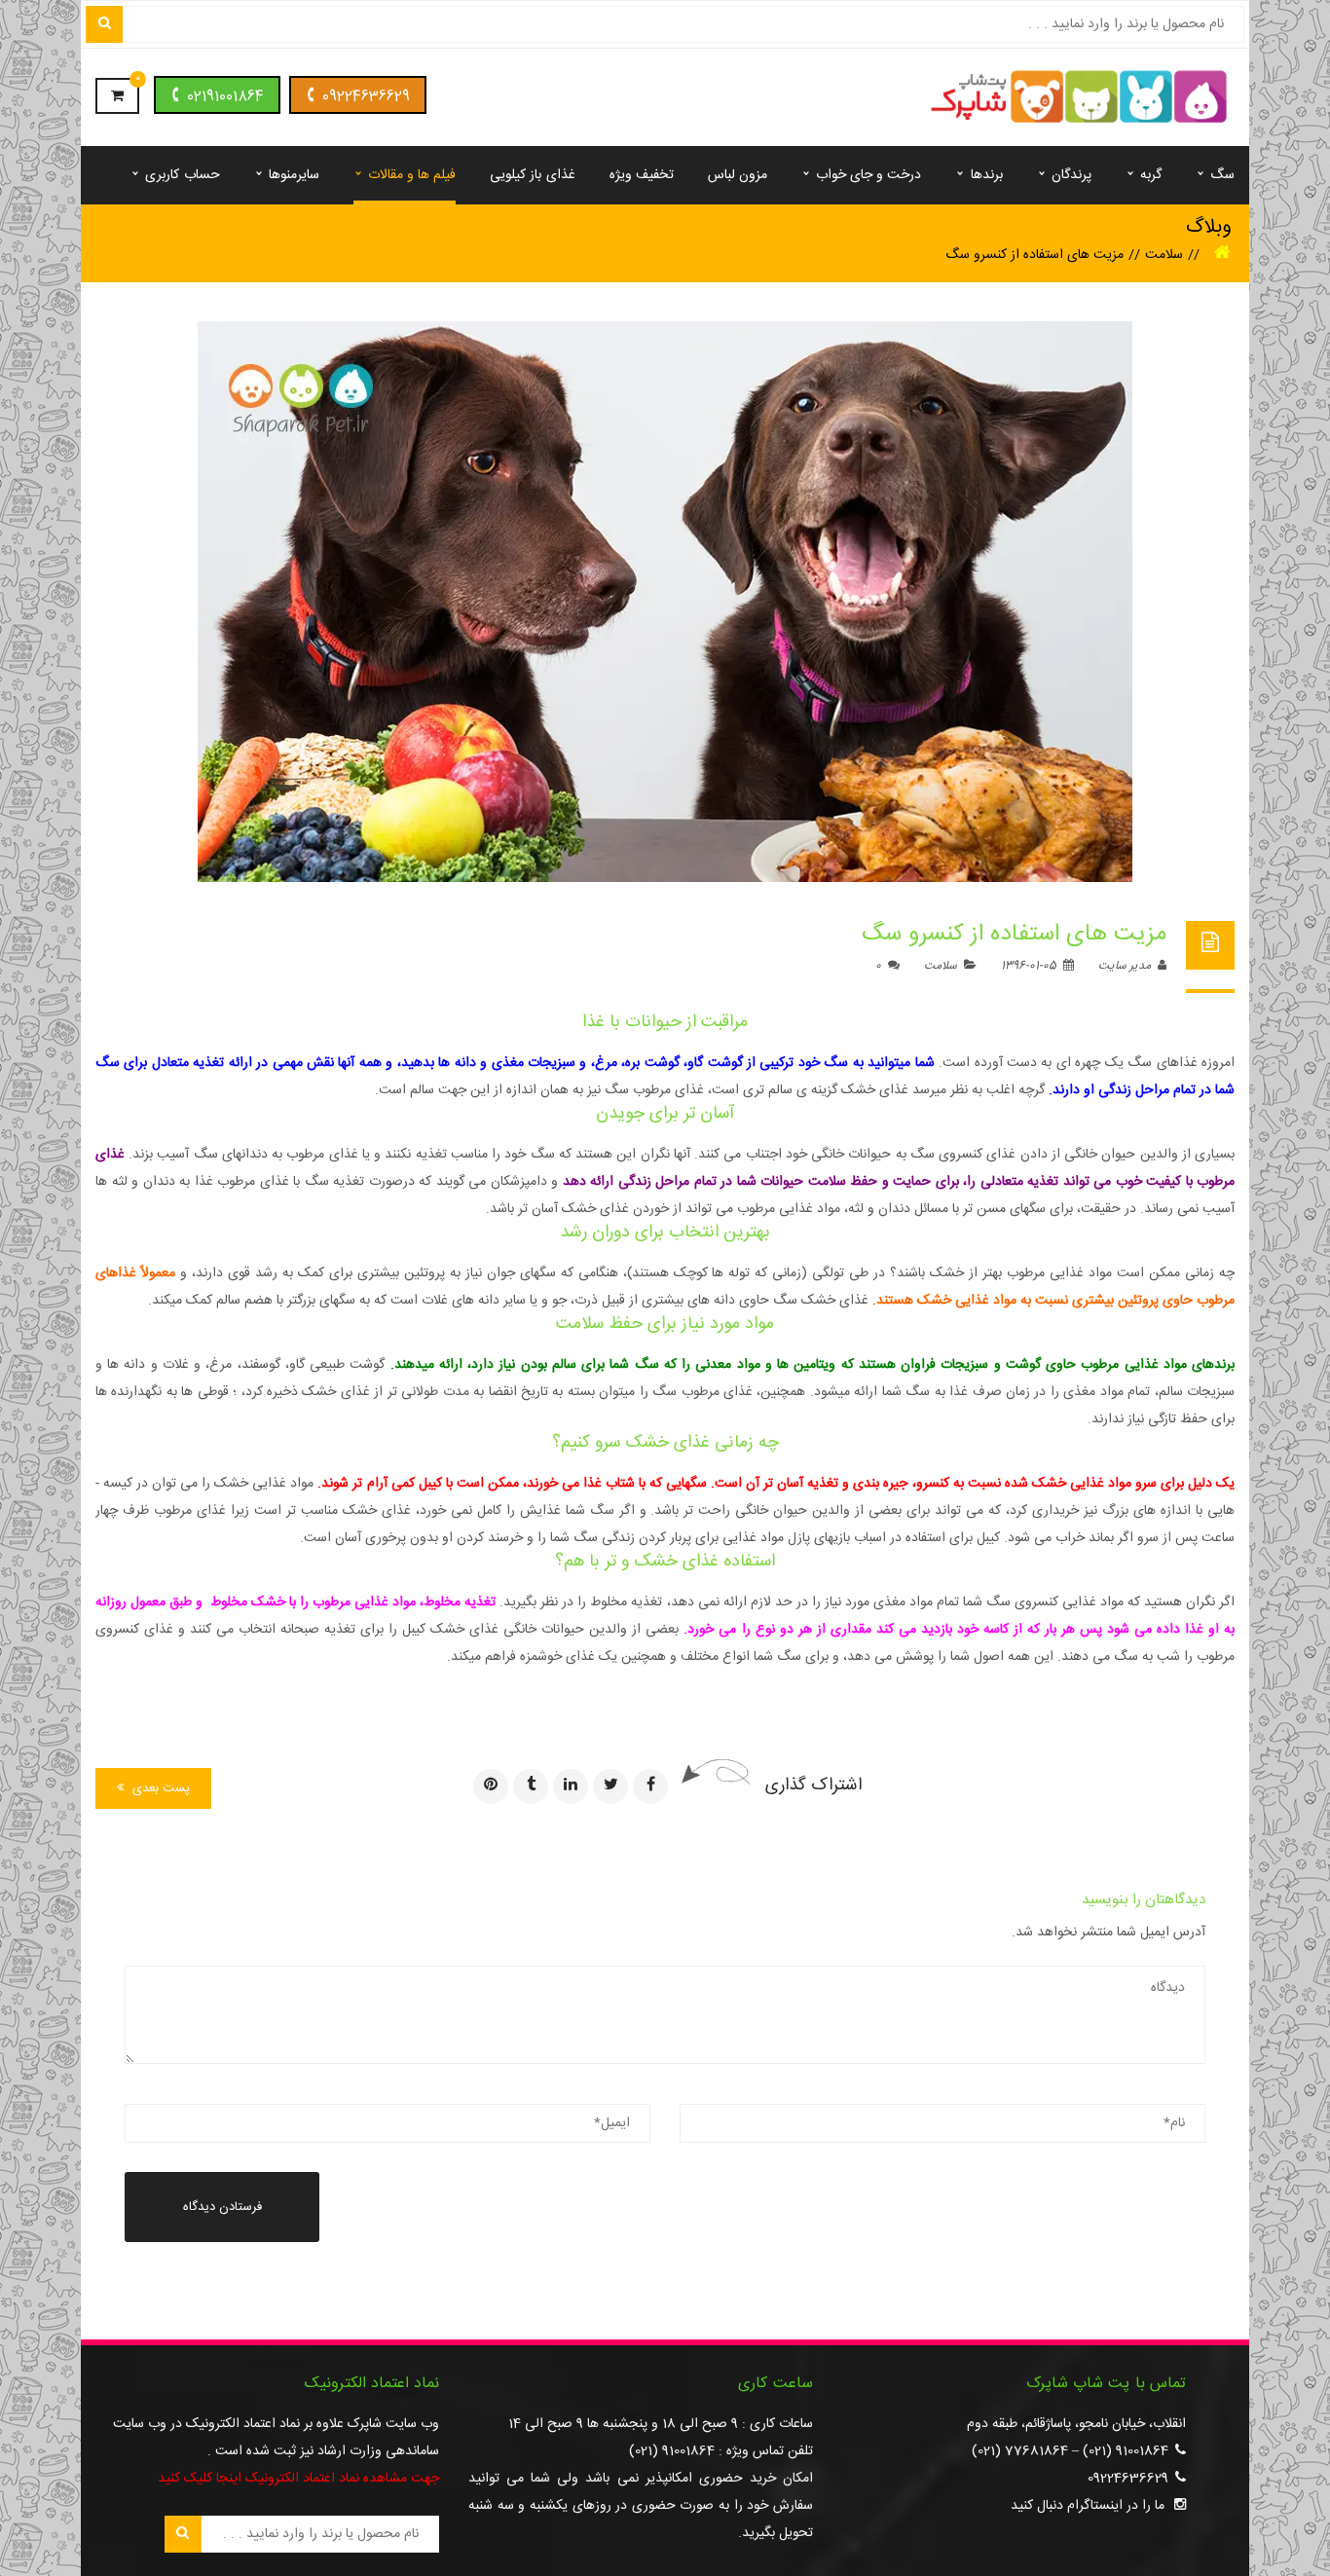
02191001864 (225, 97)
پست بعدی (159, 1788)
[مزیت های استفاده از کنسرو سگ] (665, 602)
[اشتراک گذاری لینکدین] (571, 1786)
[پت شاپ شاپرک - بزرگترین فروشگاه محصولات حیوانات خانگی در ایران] (1079, 98)
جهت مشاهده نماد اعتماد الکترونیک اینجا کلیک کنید (298, 2479)
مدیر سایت (1126, 966)
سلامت (1164, 255)
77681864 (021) (1020, 2451)
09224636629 (366, 97)
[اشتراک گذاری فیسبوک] (650, 1786)
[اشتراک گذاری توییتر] (610, 1786)
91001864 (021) (1126, 2451)
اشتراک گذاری (813, 1785)
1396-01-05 (1030, 966)
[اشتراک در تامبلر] (531, 1786)
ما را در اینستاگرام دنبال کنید (1088, 2506)
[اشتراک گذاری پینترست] (491, 1786)
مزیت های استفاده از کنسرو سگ (1014, 935)
